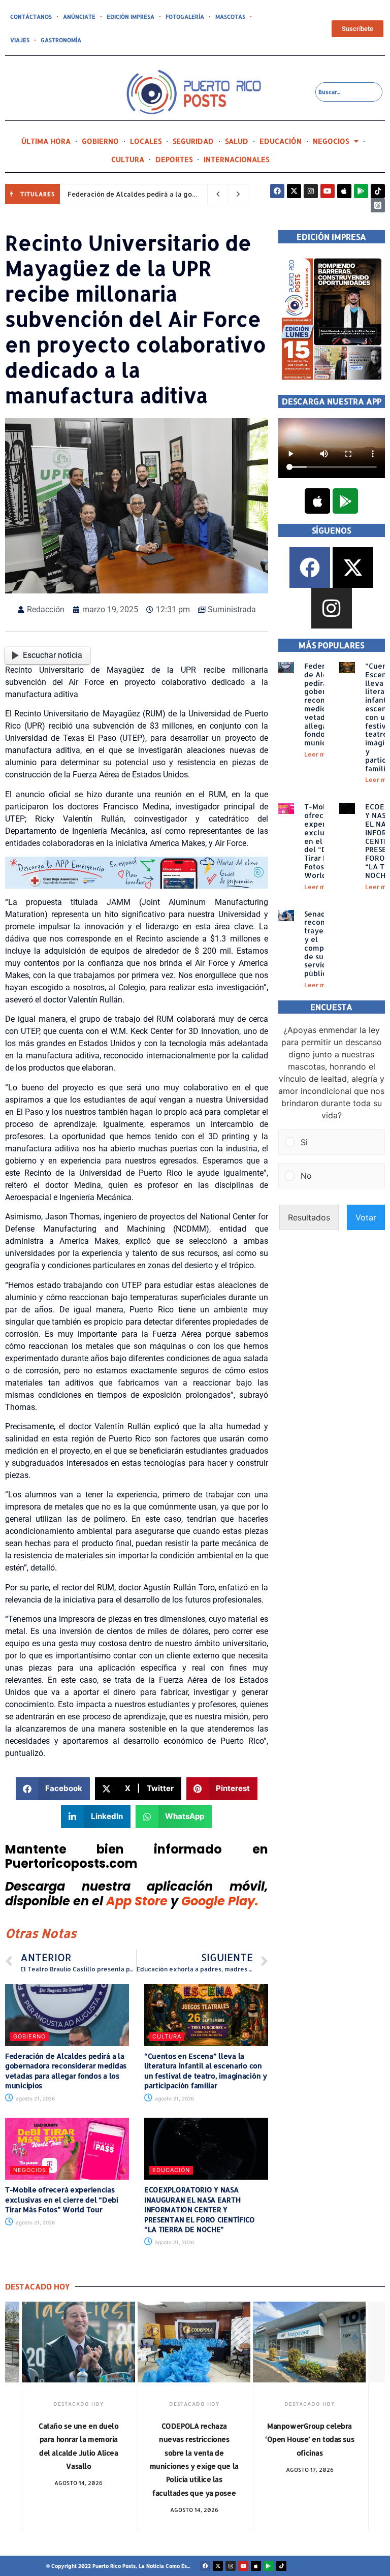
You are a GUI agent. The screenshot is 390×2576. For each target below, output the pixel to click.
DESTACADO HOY (78, 2404)
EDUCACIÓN (281, 141)
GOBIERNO (100, 141)
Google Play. (220, 1901)
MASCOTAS (230, 17)
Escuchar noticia (53, 655)
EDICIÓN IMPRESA (131, 17)
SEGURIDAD (193, 141)
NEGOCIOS (331, 141)
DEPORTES (174, 159)
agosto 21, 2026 (35, 2098)
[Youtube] (328, 191)
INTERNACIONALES (236, 159)
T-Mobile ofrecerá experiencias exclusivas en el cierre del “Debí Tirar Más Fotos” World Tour (62, 2200)
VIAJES (20, 40)
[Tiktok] (378, 191)
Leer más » (321, 754)
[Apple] (344, 191)
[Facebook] (277, 191)
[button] (53, 1789)
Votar (366, 1217)
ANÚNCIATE (79, 17)
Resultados (309, 1217)
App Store (137, 1901)
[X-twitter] (294, 191)
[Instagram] (311, 191)
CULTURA (128, 159)
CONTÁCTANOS (31, 17)
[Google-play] (361, 191)
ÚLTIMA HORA (46, 141)
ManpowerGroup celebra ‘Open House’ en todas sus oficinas (310, 2439)
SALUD (237, 141)
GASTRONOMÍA (61, 40)
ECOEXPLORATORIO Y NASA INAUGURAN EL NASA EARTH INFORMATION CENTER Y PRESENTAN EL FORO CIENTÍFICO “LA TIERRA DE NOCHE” (200, 2209)
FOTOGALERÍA (185, 17)
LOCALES (146, 141)
